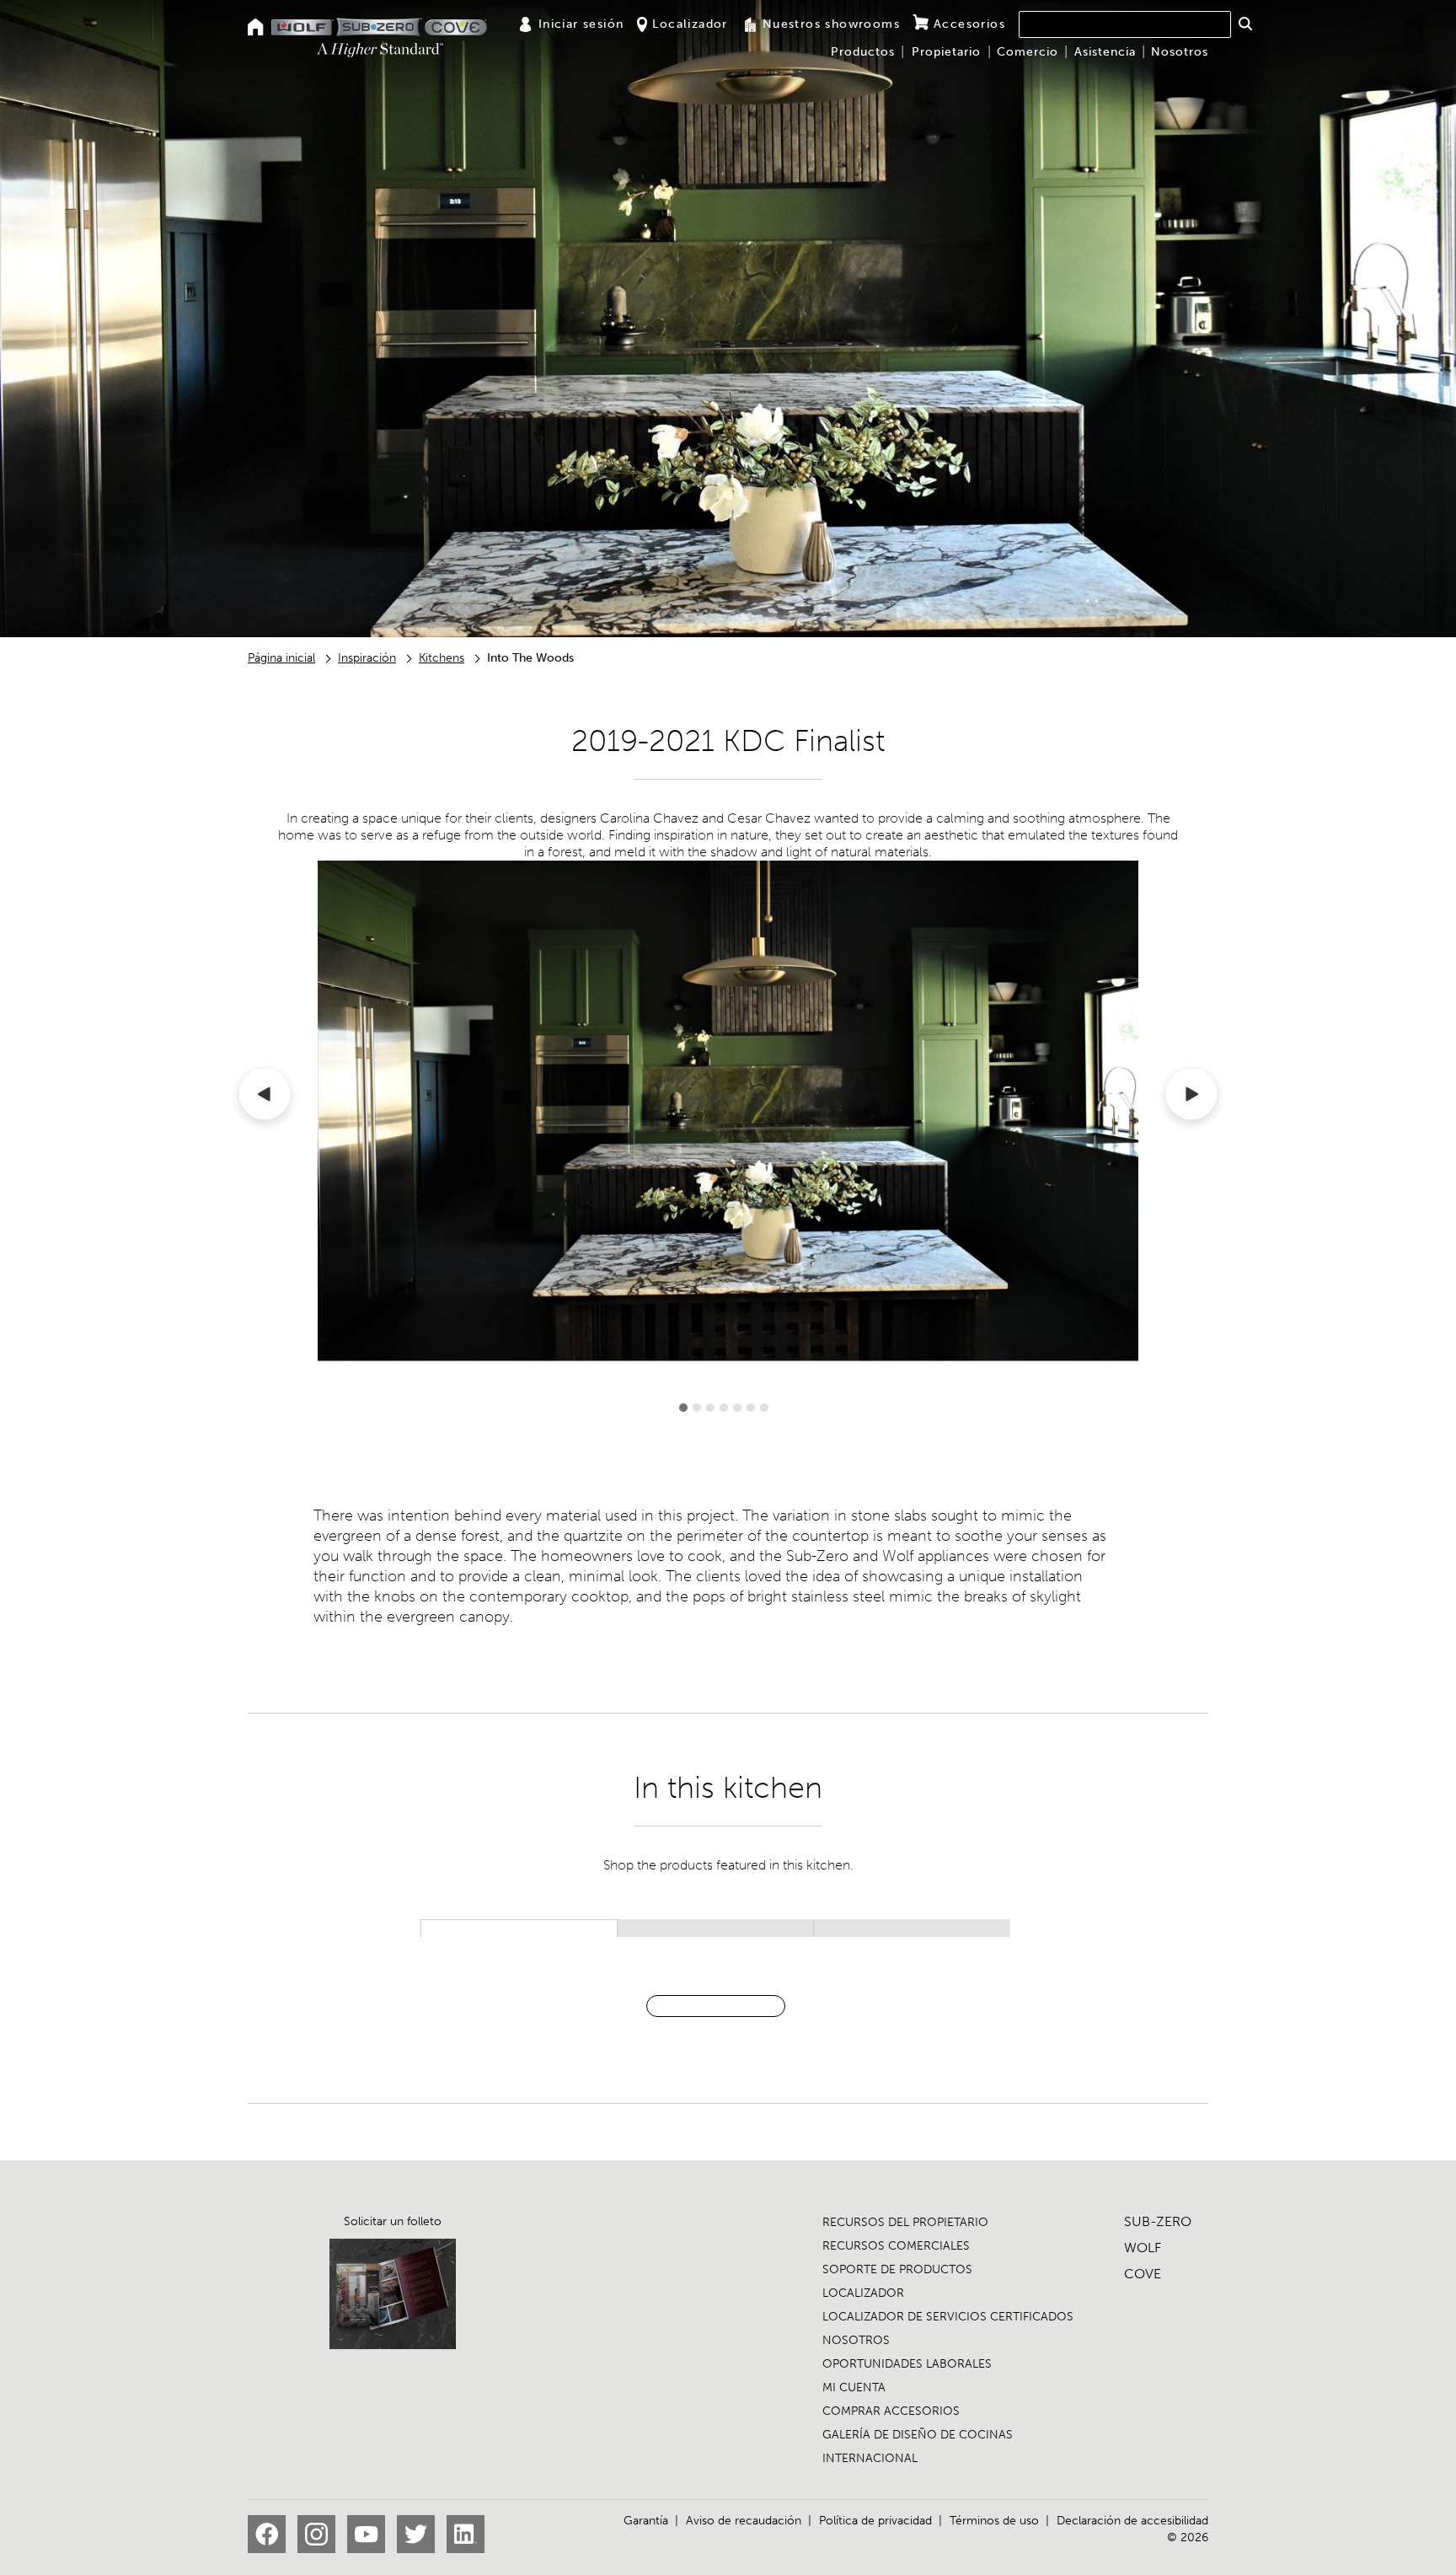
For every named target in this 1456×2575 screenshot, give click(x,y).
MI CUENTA (854, 2387)
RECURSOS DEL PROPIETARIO (905, 2222)
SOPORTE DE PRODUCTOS (897, 2269)
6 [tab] (751, 1408)
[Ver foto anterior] (265, 1097)
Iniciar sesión (581, 24)
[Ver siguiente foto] (1191, 1097)
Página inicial (281, 658)
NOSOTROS (856, 2340)
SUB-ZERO (1158, 2221)
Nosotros (1180, 52)
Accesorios (969, 24)
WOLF (1143, 2248)
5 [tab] (737, 1408)
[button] (1245, 24)
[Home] (256, 28)
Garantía (646, 2521)
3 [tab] (710, 1408)
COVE (1143, 2274)
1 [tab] (683, 1408)
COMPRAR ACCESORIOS (891, 2411)
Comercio (1028, 52)
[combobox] (1125, 24)
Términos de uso (994, 2521)
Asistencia (1105, 52)
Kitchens (442, 658)
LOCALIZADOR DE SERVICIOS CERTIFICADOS (948, 2317)
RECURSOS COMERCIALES (896, 2246)
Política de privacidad (875, 2521)
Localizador (690, 24)
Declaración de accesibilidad (1132, 2521)
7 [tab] (764, 1408)
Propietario (946, 52)
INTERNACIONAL (870, 2458)
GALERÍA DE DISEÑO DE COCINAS (918, 2435)
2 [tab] (697, 1408)
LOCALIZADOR (863, 2293)
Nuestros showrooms (831, 24)
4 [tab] (724, 1408)
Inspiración (367, 658)
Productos (863, 52)
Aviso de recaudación (744, 2521)
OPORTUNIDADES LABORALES (907, 2364)
